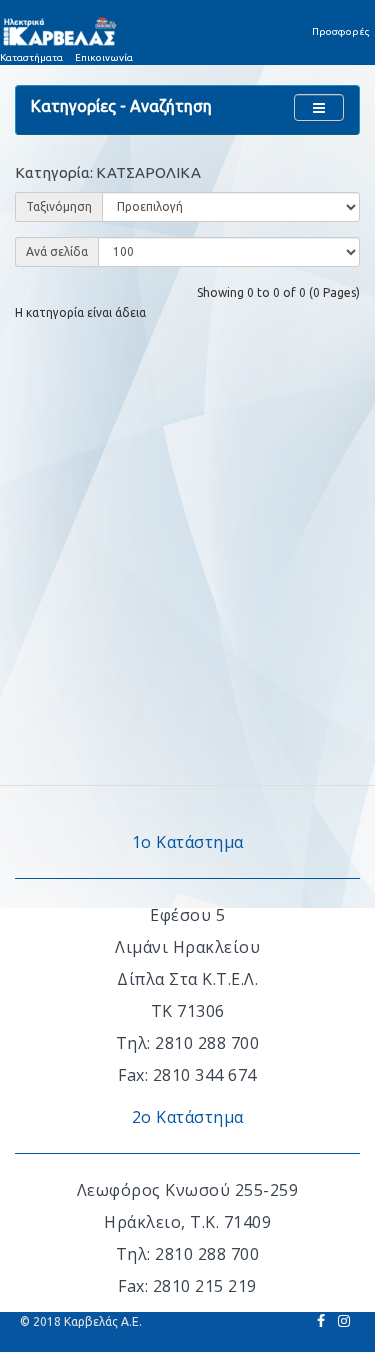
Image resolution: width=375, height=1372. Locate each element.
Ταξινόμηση (59, 206)
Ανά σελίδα (57, 251)
